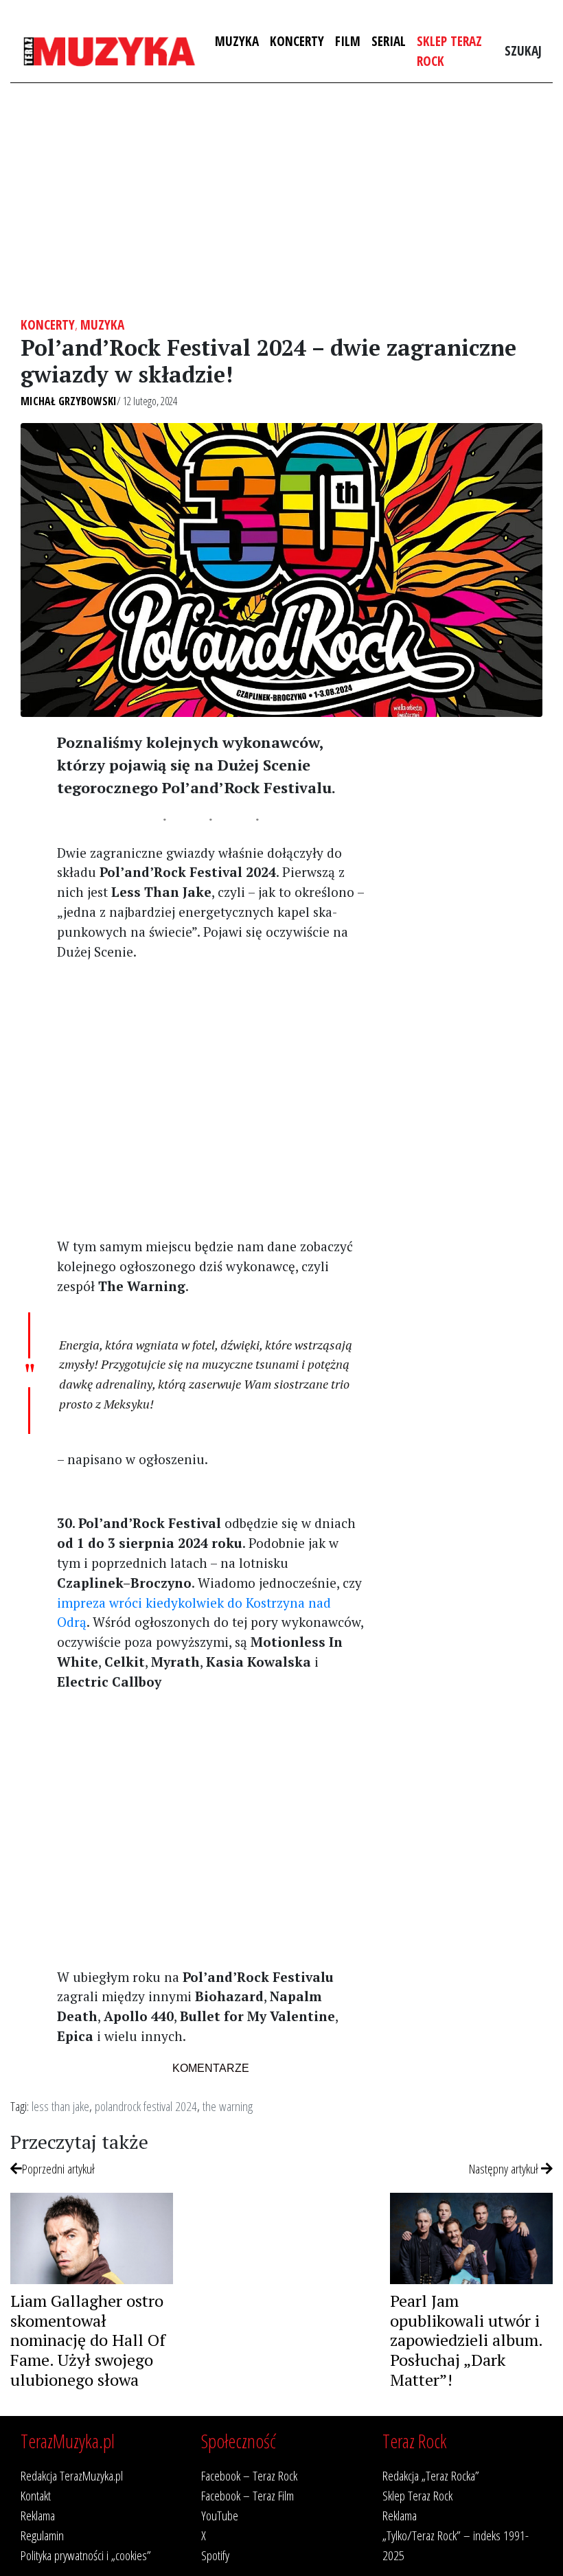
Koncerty (297, 41)
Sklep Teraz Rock (449, 51)
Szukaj (523, 50)
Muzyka (237, 41)
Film (348, 41)
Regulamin (42, 2535)
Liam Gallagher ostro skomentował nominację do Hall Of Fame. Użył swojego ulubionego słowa (88, 2340)
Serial (389, 41)
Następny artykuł (505, 2168)
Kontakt (36, 2495)
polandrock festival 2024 (146, 2106)
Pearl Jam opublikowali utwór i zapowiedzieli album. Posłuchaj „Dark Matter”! (466, 2340)
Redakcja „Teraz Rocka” (431, 2475)
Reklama (38, 2515)
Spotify (215, 2555)
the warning (228, 2106)
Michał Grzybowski (69, 401)
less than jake (60, 2106)
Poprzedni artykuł (58, 2168)
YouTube (220, 2515)
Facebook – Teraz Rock (249, 2475)
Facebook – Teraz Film (248, 2495)
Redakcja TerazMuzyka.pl (72, 2475)
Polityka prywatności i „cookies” (86, 2555)
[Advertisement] (281, 200)
